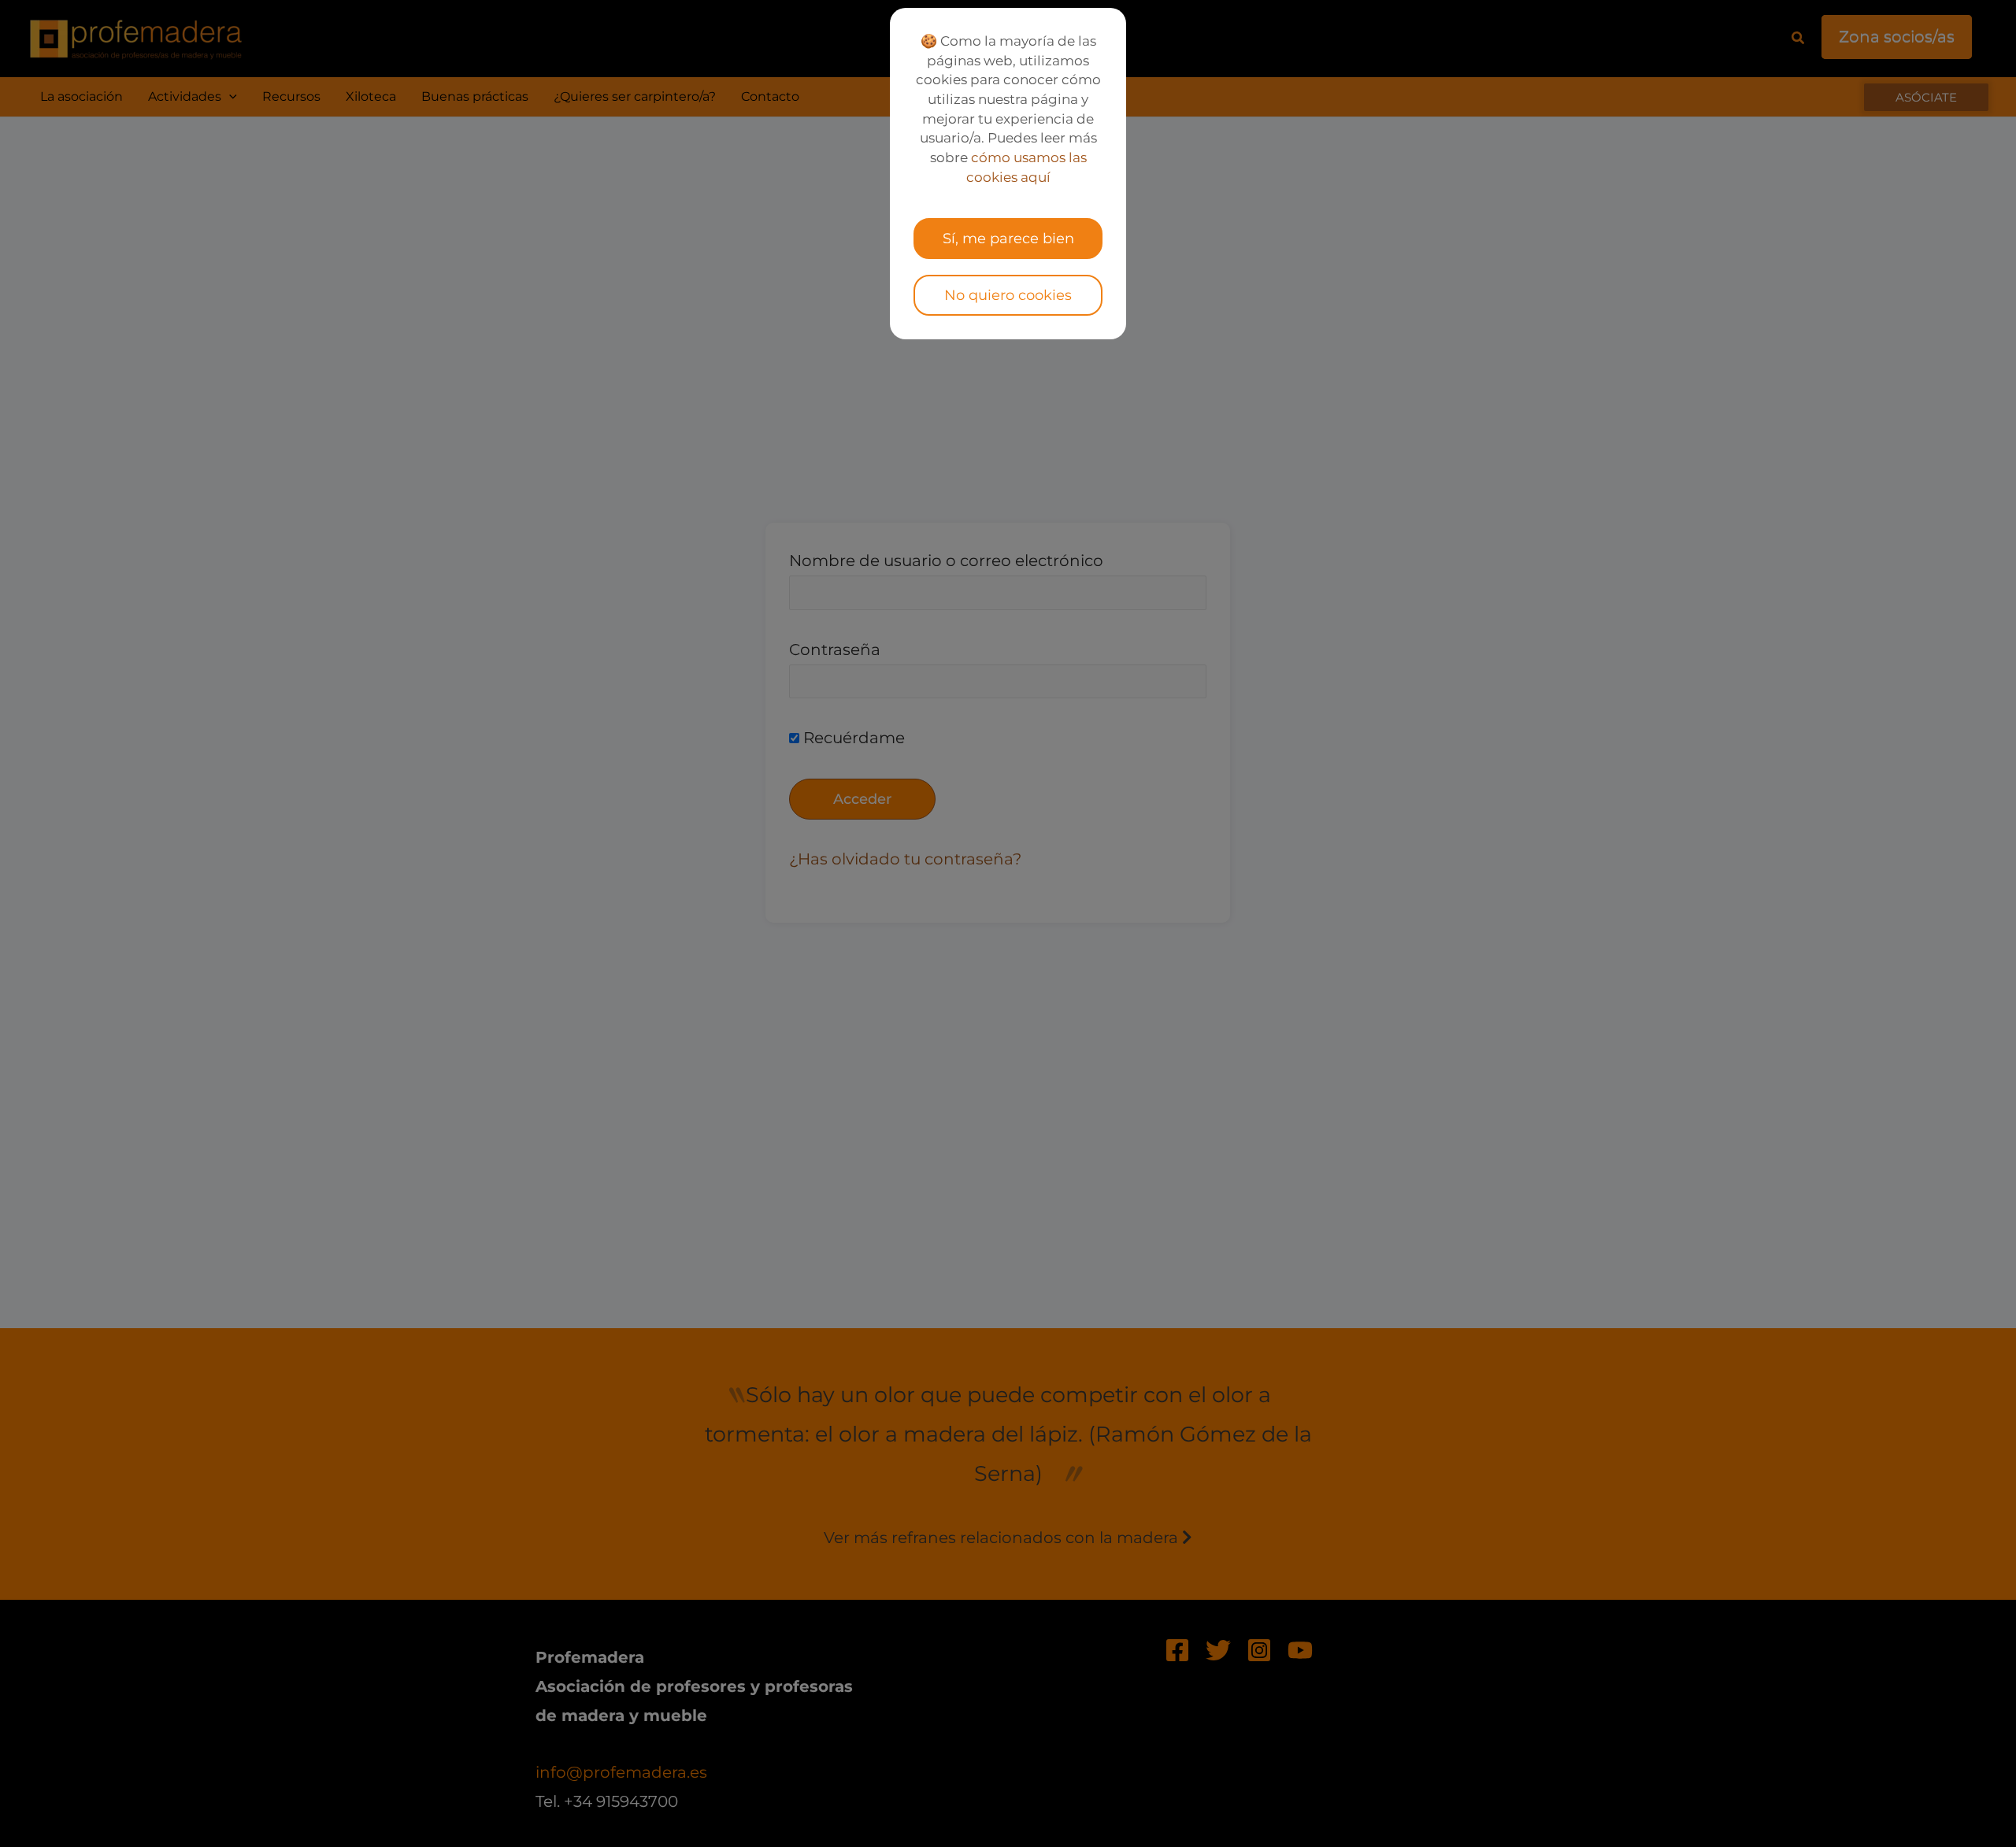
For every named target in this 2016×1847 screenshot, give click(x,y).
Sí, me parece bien (1008, 239)
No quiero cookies (1008, 295)
